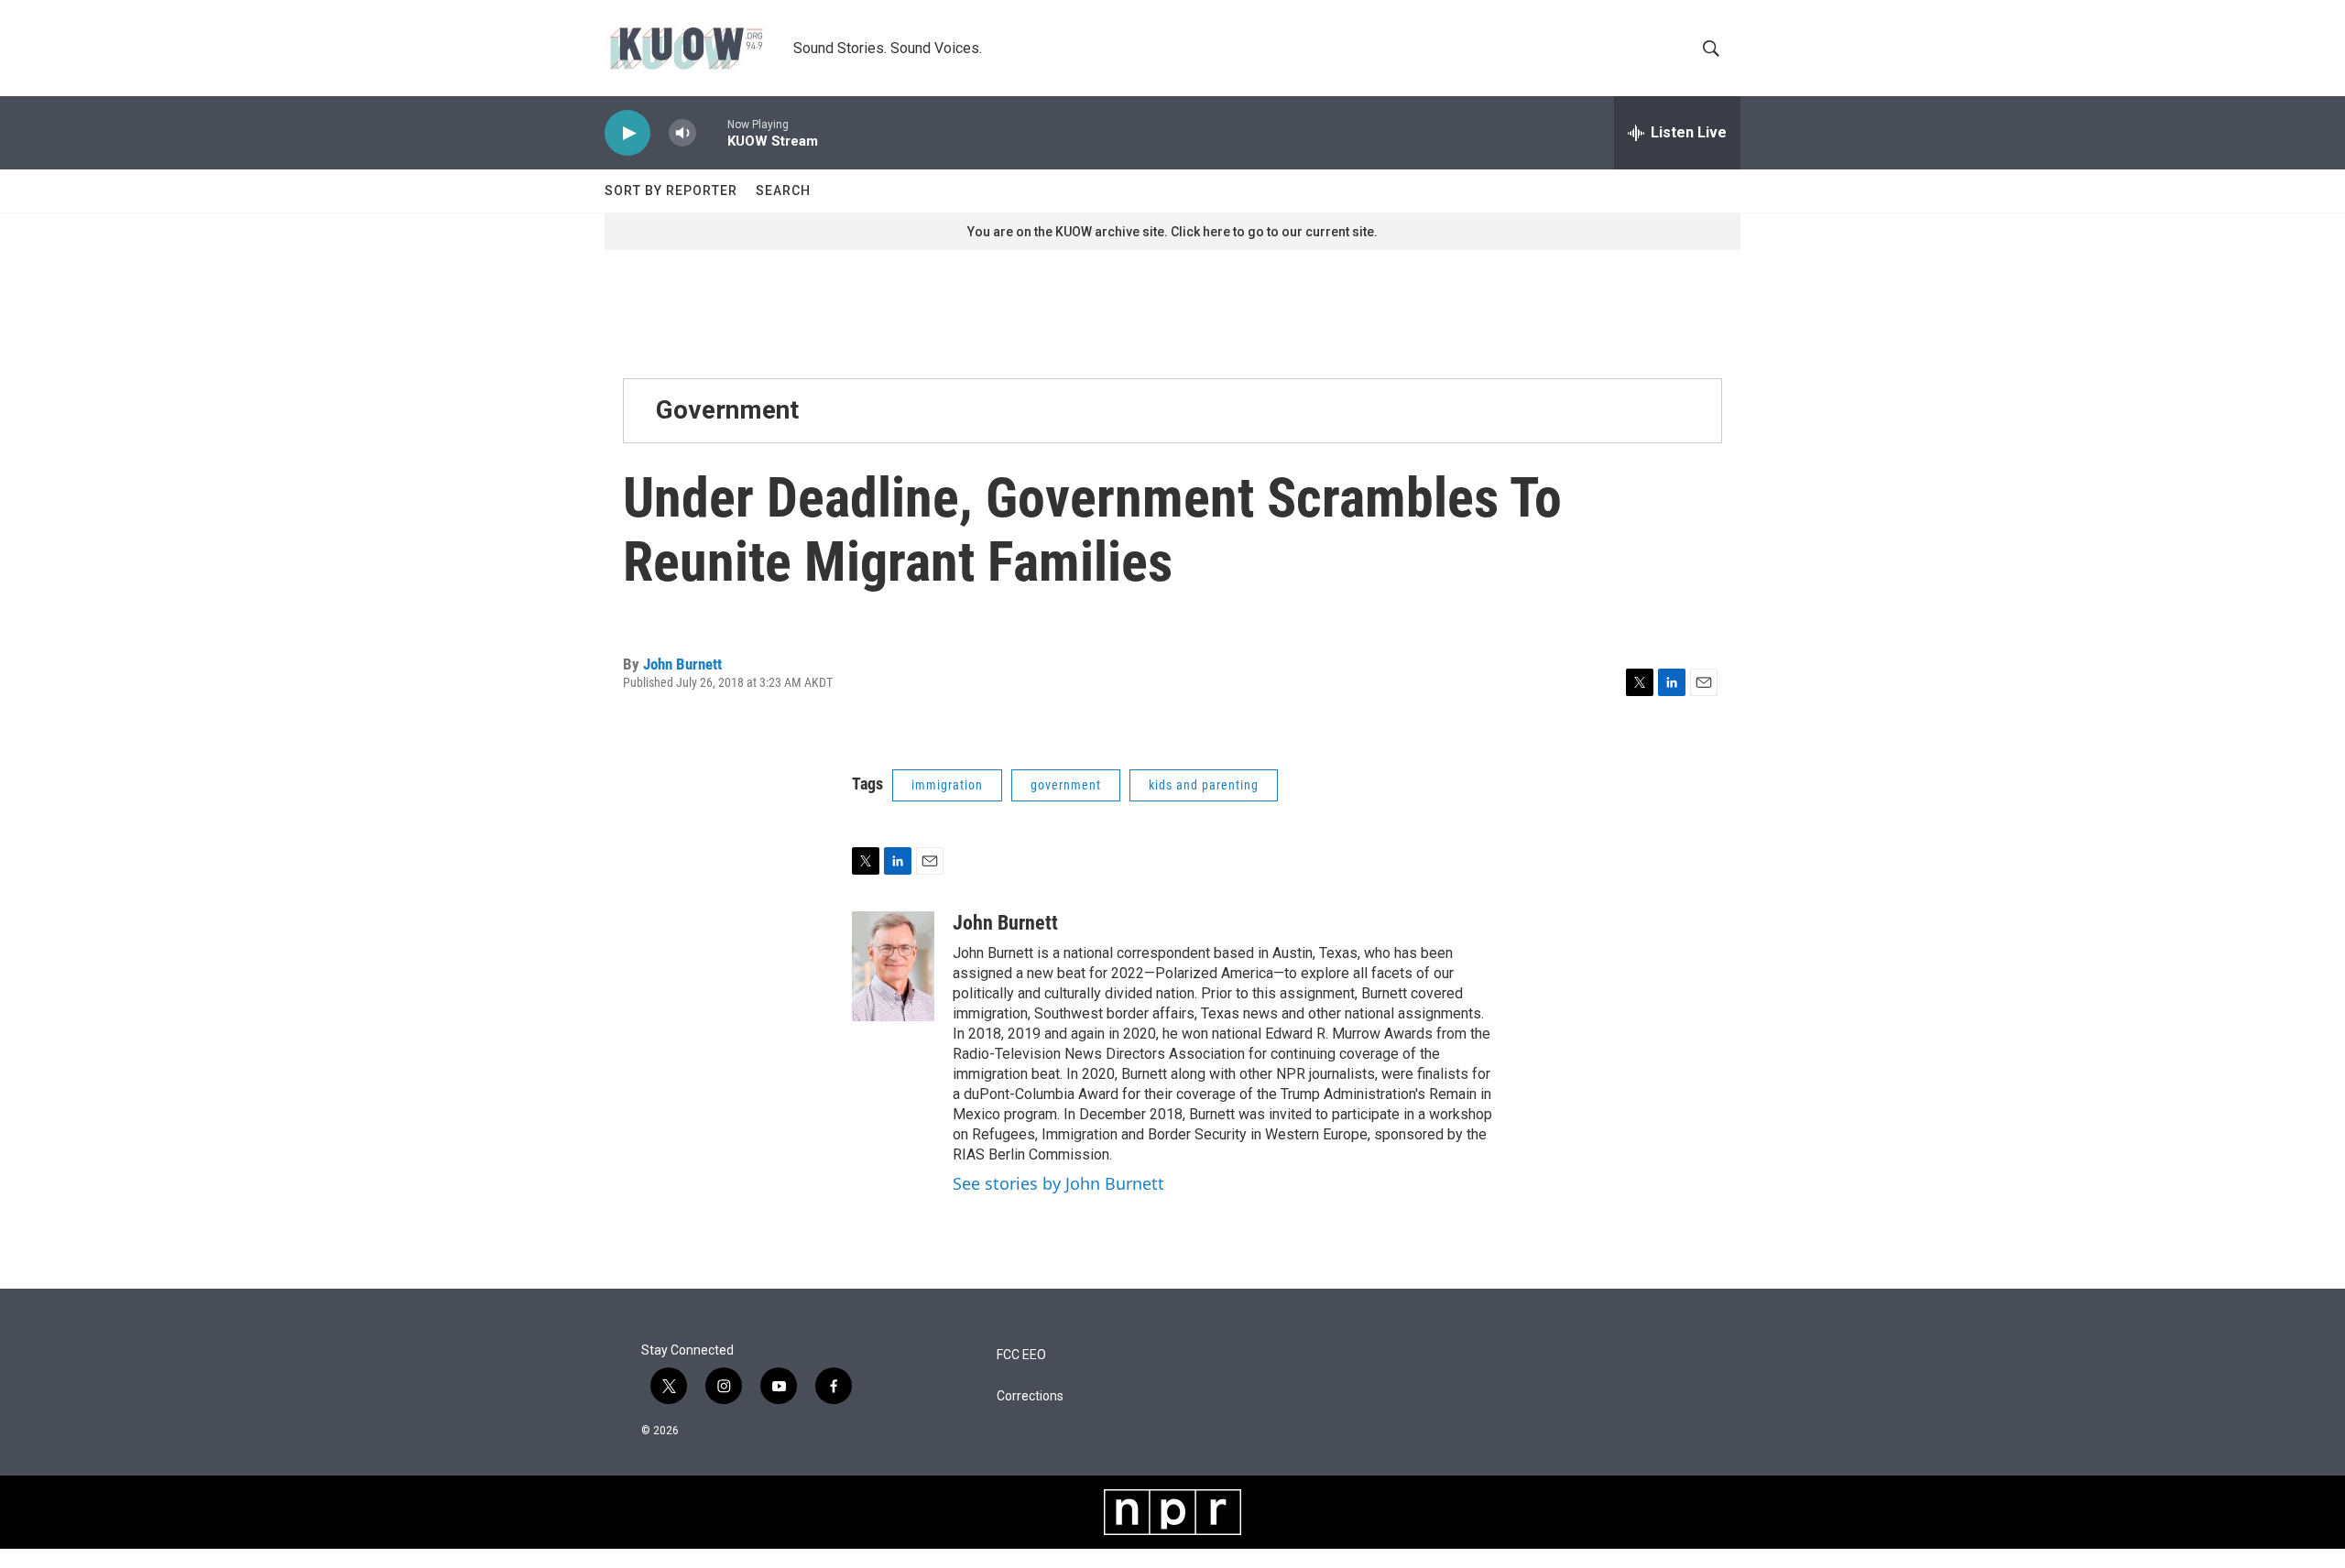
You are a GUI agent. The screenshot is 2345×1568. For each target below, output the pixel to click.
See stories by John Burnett (1058, 1183)
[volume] (682, 133)
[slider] (712, 132)
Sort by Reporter (671, 191)
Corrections (1030, 1396)
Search (783, 191)
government (1066, 785)
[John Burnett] (893, 966)
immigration (947, 785)
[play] (627, 133)
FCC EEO (1021, 1355)
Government (727, 410)
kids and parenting (1204, 785)
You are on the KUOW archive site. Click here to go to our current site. (1172, 232)
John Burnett (682, 664)
